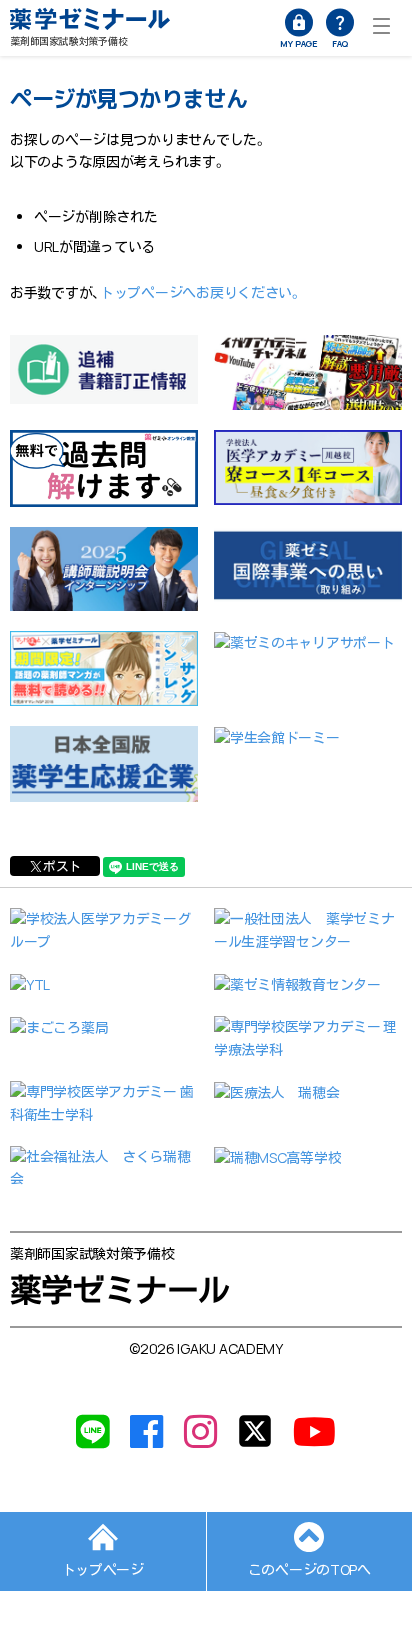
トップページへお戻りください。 (201, 292)
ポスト (62, 866)
